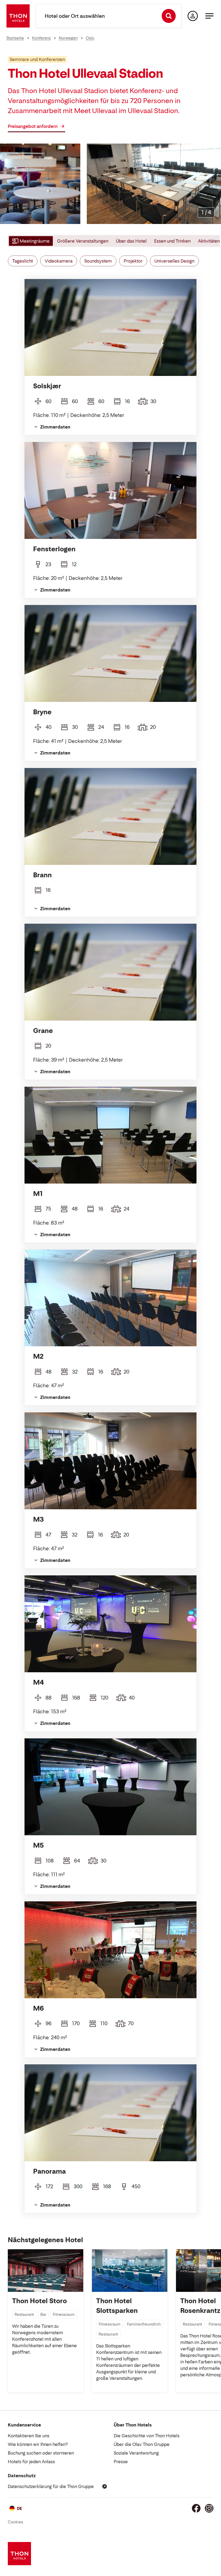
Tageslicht (23, 261)
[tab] (30, 241)
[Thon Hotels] (18, 16)
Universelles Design (174, 261)
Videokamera (59, 261)
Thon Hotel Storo (39, 2301)
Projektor (133, 261)
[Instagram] (209, 2508)
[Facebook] (196, 2508)
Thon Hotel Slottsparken (117, 2306)
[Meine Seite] (193, 16)
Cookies (15, 2522)
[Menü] (209, 16)
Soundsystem (98, 261)
